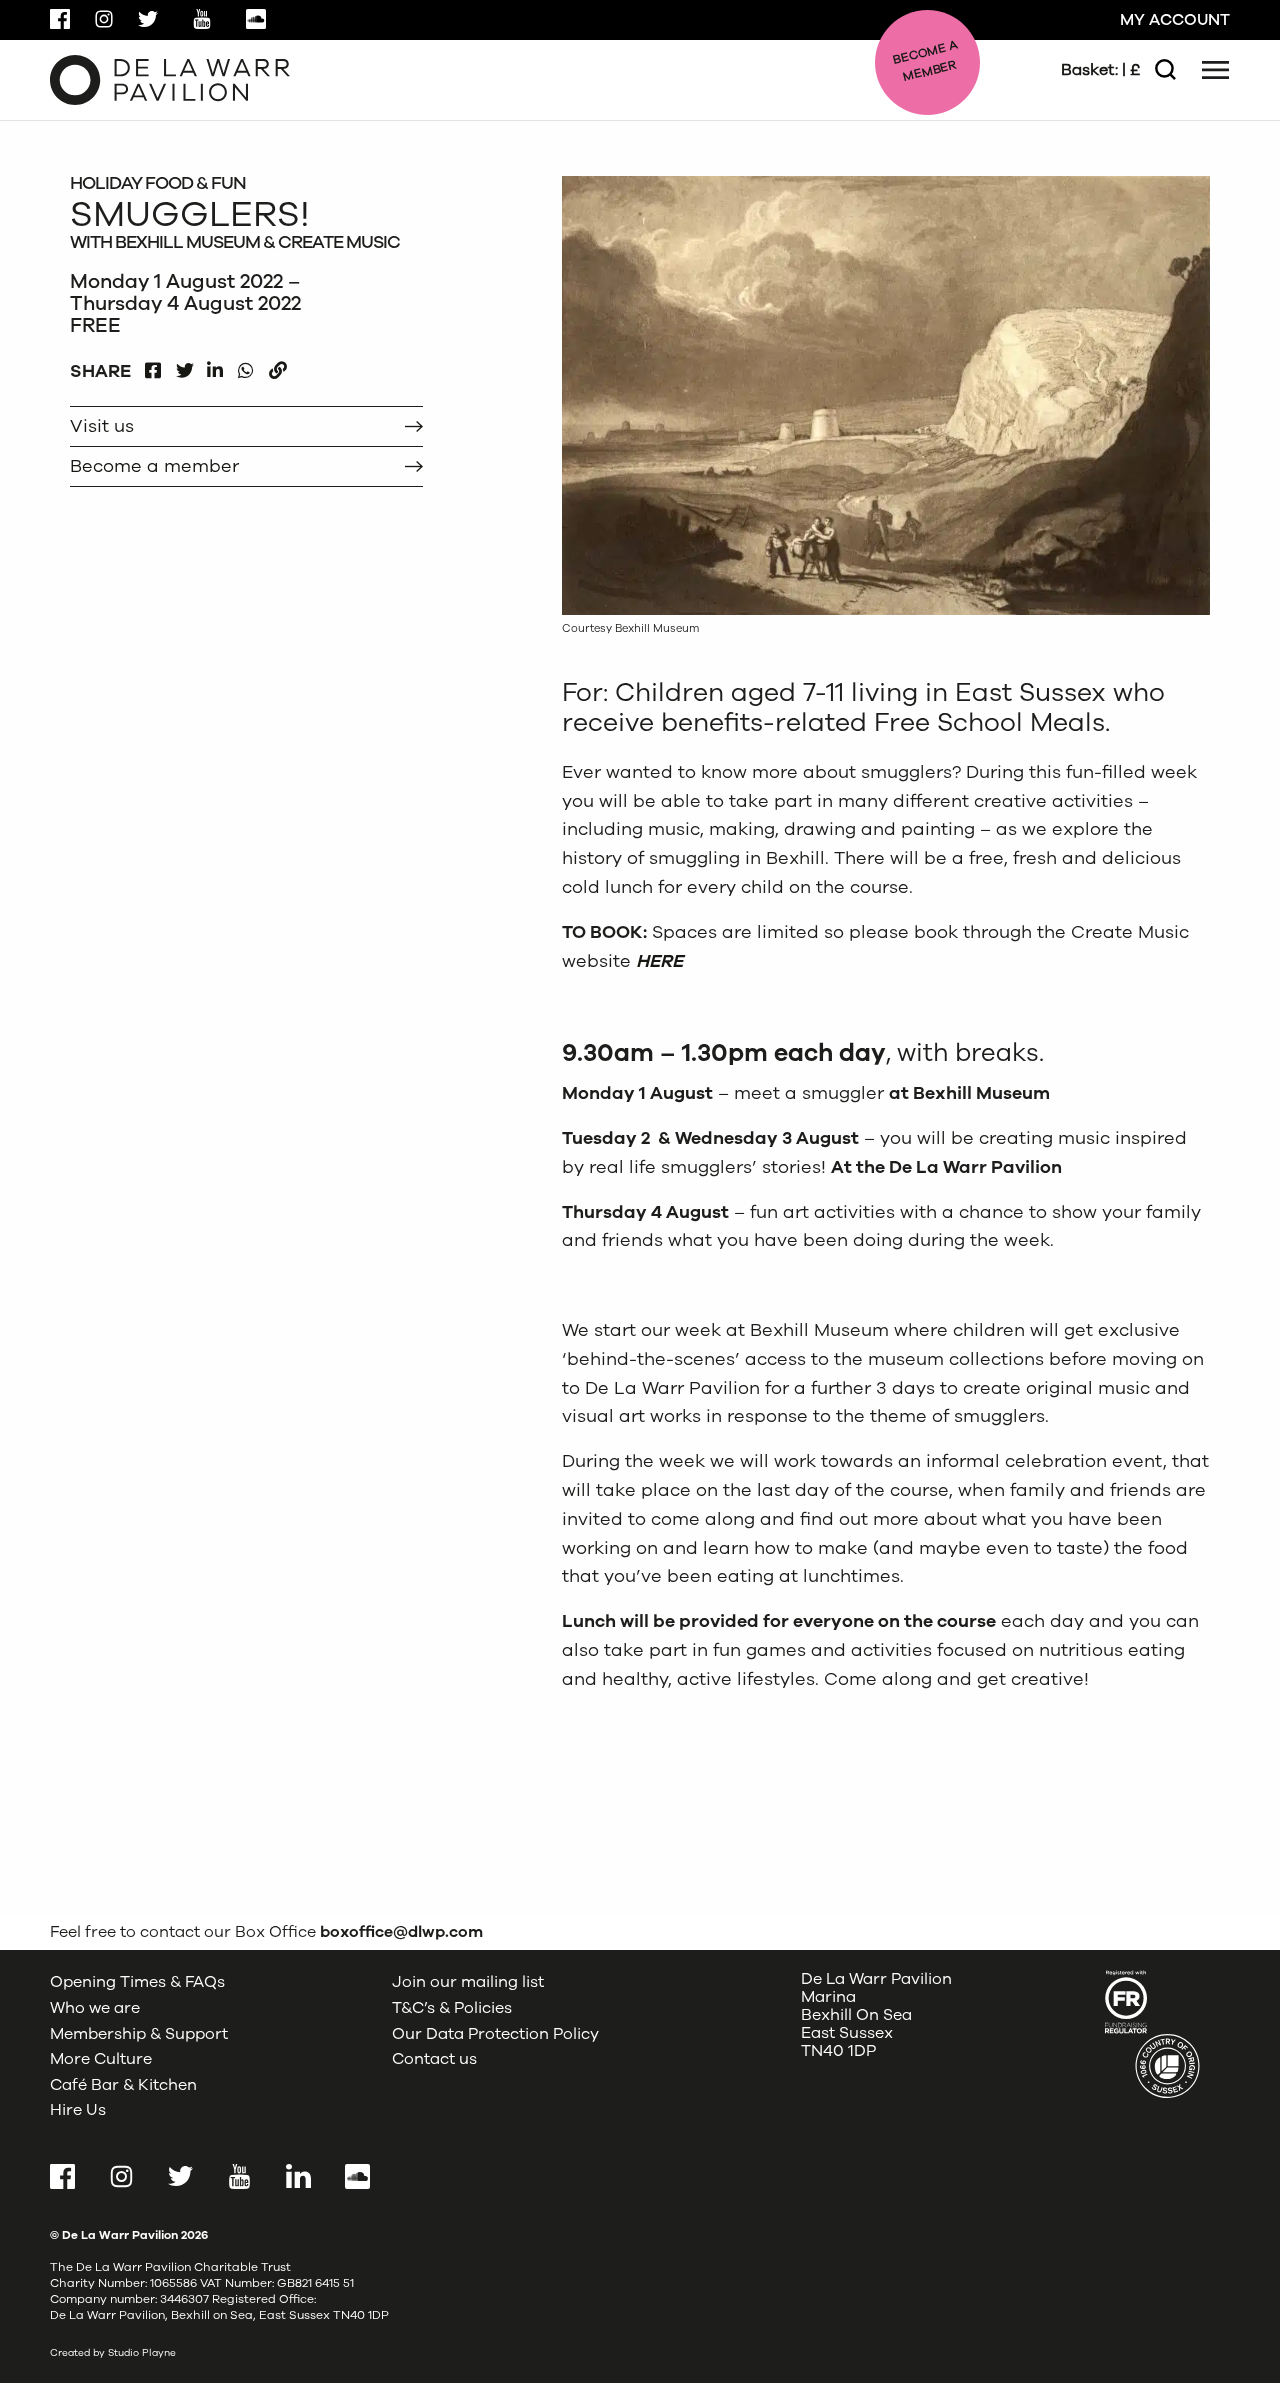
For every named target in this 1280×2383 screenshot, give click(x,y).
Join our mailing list (468, 1982)
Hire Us (78, 2110)
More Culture (101, 2059)
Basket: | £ (1100, 70)
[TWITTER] (184, 365)
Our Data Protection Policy (495, 2034)
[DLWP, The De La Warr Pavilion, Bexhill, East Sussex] (170, 79)
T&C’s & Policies (452, 2008)
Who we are (95, 2008)
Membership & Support (139, 2034)
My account (1175, 20)
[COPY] (277, 365)
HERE (659, 961)
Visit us (102, 426)
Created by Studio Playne (113, 2353)
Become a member (154, 466)
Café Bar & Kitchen (123, 2085)
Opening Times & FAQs (137, 1982)
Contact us (434, 2059)
